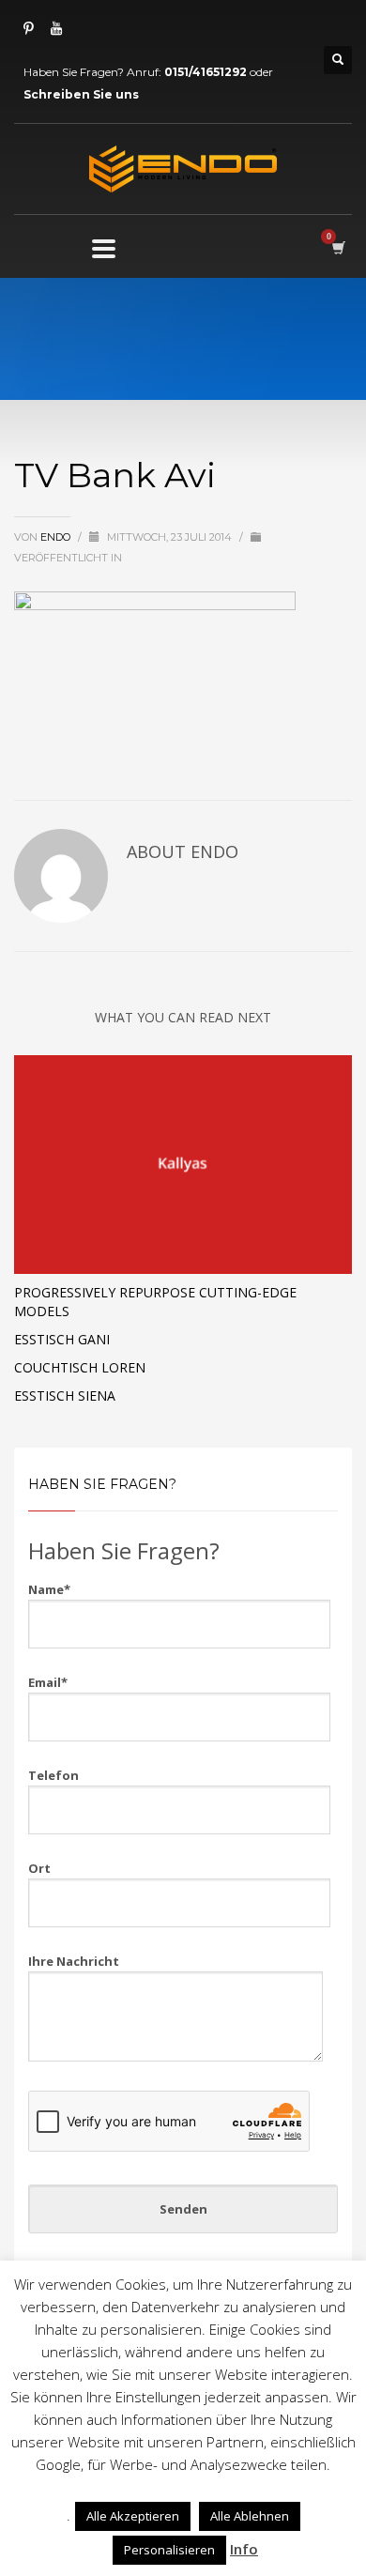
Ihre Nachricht (74, 1961)
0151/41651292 (206, 72)
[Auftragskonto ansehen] (337, 247)
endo (57, 537)
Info (244, 2549)
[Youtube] (56, 28)
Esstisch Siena (65, 1395)
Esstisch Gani (62, 1339)
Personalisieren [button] (169, 2550)
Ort (39, 1868)
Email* (48, 1682)
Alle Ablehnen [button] (250, 2516)
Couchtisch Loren (80, 1367)
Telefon (53, 1775)
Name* (49, 1589)
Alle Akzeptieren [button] (133, 2516)
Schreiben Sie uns (81, 94)
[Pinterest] (28, 28)
